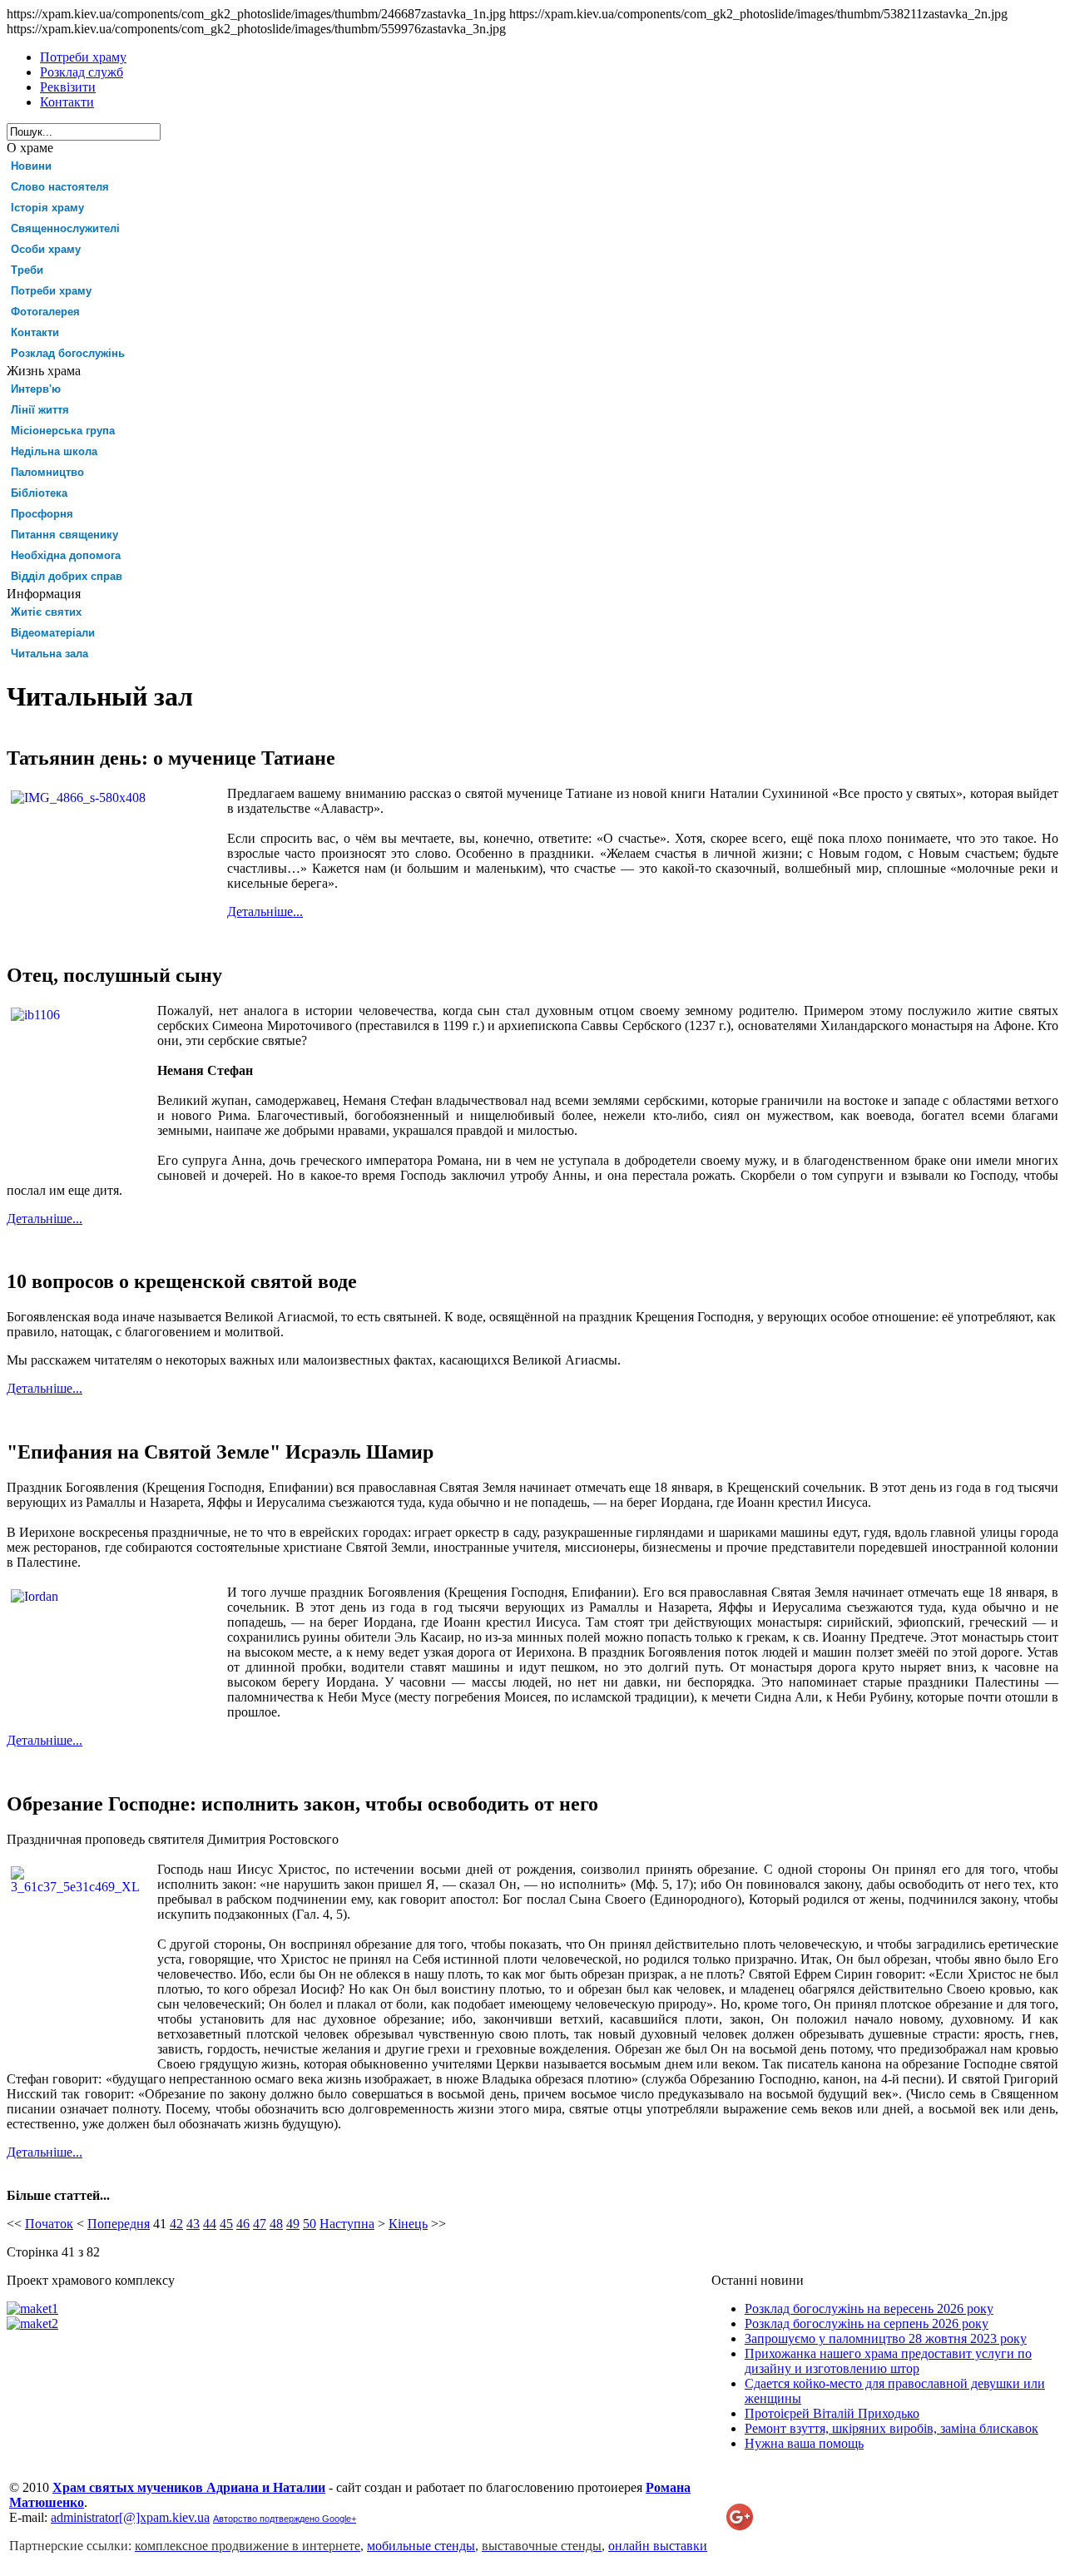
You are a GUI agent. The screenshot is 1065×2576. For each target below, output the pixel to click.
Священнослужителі (65, 228)
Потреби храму (51, 291)
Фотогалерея (45, 312)
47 (260, 2224)
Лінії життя (40, 410)
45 (226, 2224)
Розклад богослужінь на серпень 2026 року (867, 2323)
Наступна (347, 2224)
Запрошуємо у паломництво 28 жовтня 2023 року (886, 2338)
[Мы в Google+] (740, 2526)
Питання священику (64, 535)
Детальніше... (265, 912)
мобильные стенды (421, 2546)
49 (293, 2224)
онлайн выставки (658, 2546)
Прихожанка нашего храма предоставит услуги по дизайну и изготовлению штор (888, 2361)
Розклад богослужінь (68, 353)
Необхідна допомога (66, 555)
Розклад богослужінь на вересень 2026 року (869, 2308)
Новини (31, 166)
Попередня (119, 2224)
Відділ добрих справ (67, 576)
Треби (27, 270)
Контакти (35, 332)
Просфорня (42, 514)
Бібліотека (39, 493)
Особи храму (46, 249)
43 (193, 2224)
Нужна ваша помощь (804, 2443)
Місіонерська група (63, 431)
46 (243, 2224)
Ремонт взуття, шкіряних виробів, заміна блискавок (892, 2428)
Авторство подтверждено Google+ (285, 2519)
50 (310, 2224)
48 (276, 2224)
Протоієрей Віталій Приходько (832, 2413)
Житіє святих (46, 612)
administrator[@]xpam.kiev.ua (130, 2517)
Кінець (408, 2224)
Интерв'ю (36, 389)
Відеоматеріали (53, 633)
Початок (49, 2224)
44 (210, 2224)
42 (176, 2224)
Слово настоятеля (60, 187)
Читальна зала (50, 654)
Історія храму (47, 208)
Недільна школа (54, 451)
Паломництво (47, 472)
